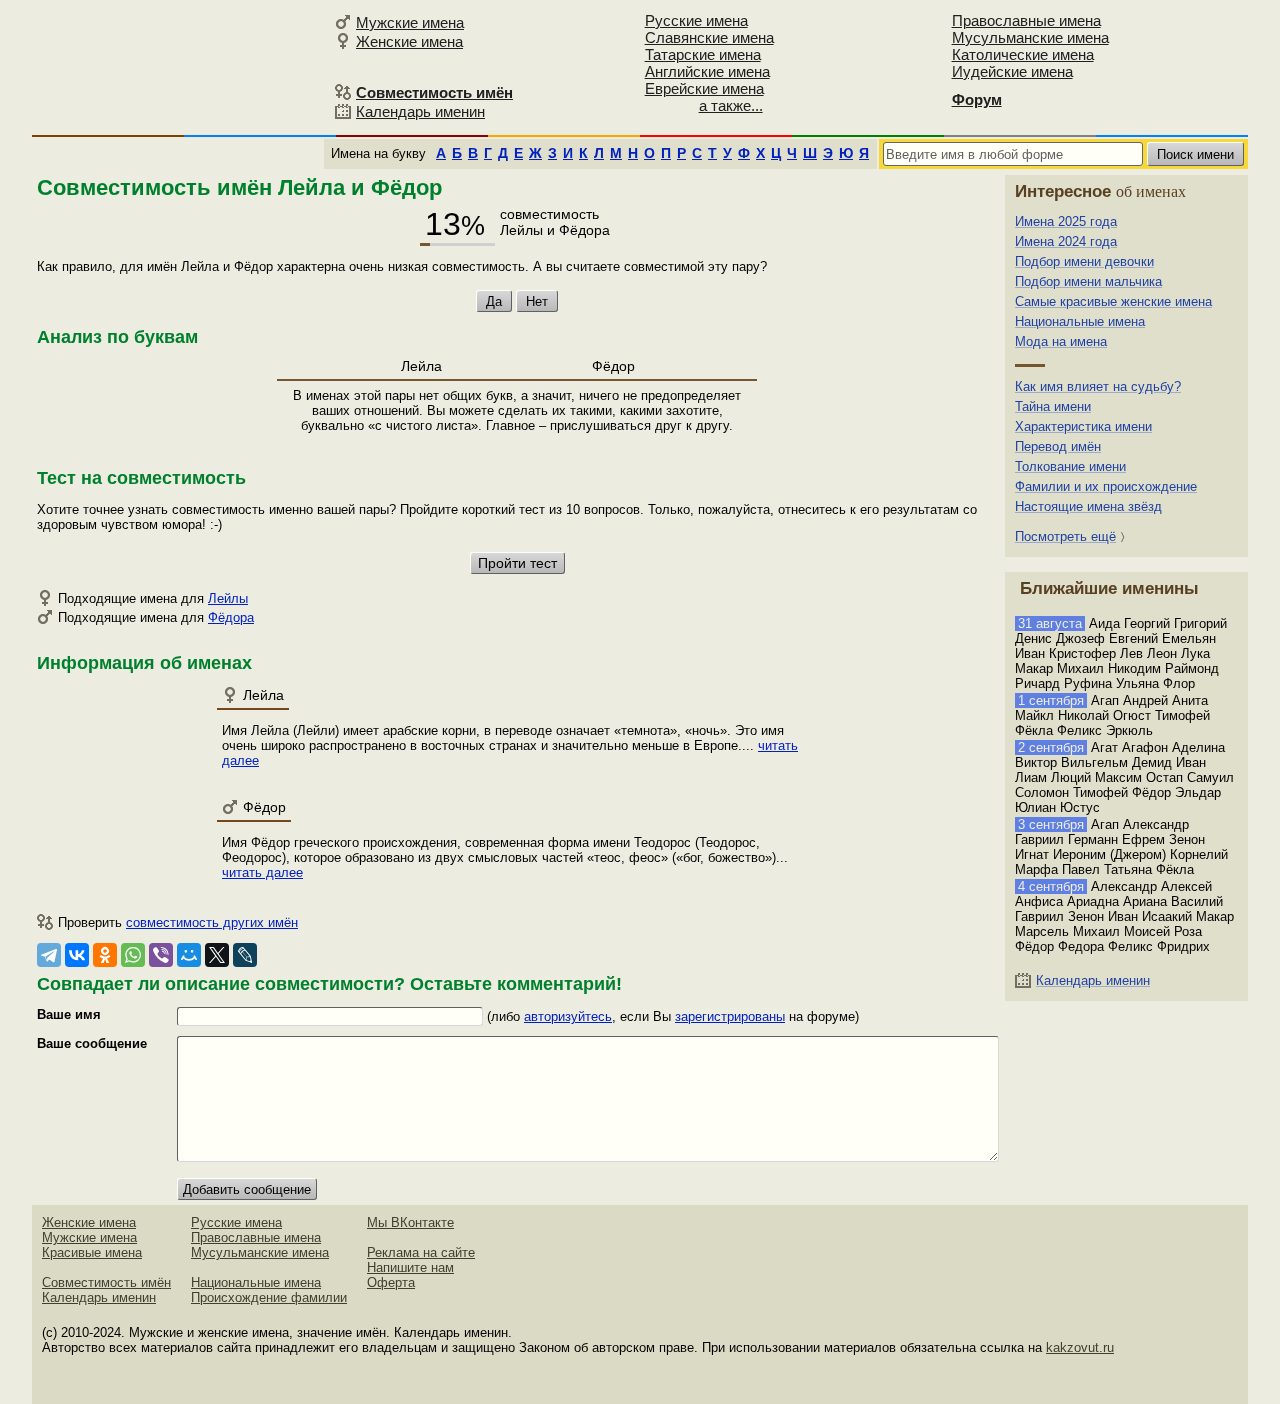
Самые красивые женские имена (1113, 301)
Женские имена (409, 41)
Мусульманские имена (1030, 37)
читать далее (262, 872)
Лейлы (228, 598)
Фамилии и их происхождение (1106, 486)
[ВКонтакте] (77, 955)
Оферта (391, 1282)
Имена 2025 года (1066, 221)
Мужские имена (410, 22)
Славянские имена (709, 37)
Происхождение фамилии (269, 1297)
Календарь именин (420, 111)
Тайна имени (1053, 406)
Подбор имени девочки (1084, 261)
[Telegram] (49, 955)
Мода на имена (1061, 341)
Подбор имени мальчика (1088, 281)
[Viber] (161, 955)
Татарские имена (703, 54)
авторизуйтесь (568, 1016)
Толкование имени (1070, 466)
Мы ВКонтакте (410, 1222)
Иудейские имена (1012, 71)
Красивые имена (92, 1252)
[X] (217, 955)
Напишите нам (410, 1267)
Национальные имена (1080, 321)
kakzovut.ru (1080, 1347)
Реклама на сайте (421, 1252)
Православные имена (1026, 20)
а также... (731, 105)
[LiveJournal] (245, 955)
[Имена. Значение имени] (180, 66)
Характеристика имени (1083, 426)
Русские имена (696, 20)
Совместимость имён (106, 1282)
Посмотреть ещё (1065, 536)
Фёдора (231, 617)
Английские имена (707, 71)
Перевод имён (1058, 446)
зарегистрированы (730, 1016)
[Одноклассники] (105, 955)
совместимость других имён (212, 922)
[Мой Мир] (189, 955)
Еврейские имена (704, 88)
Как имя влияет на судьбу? (1098, 386)
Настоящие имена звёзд (1088, 506)
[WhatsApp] (133, 955)
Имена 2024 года (1066, 241)
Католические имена (1023, 54)
